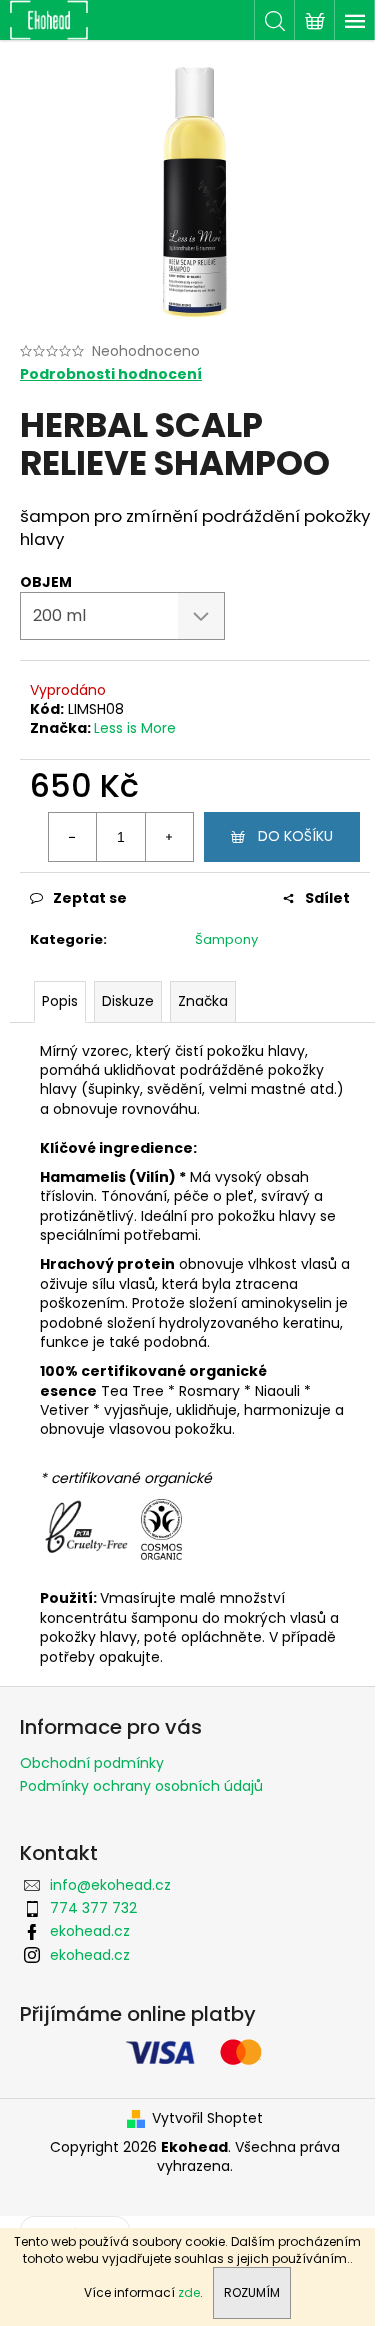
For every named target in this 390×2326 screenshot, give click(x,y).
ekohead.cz (90, 1931)
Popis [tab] (60, 1001)
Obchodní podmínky (92, 1763)
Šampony (226, 939)
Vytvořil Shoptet (207, 2118)
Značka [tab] (203, 1001)
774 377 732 (93, 1908)
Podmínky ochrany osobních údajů (141, 1786)
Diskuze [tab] (128, 1001)
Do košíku (295, 836)
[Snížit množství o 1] (73, 837)
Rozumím (252, 2292)
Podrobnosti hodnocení (111, 374)
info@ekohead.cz (110, 1885)
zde (189, 2292)
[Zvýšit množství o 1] (169, 837)
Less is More (135, 728)
